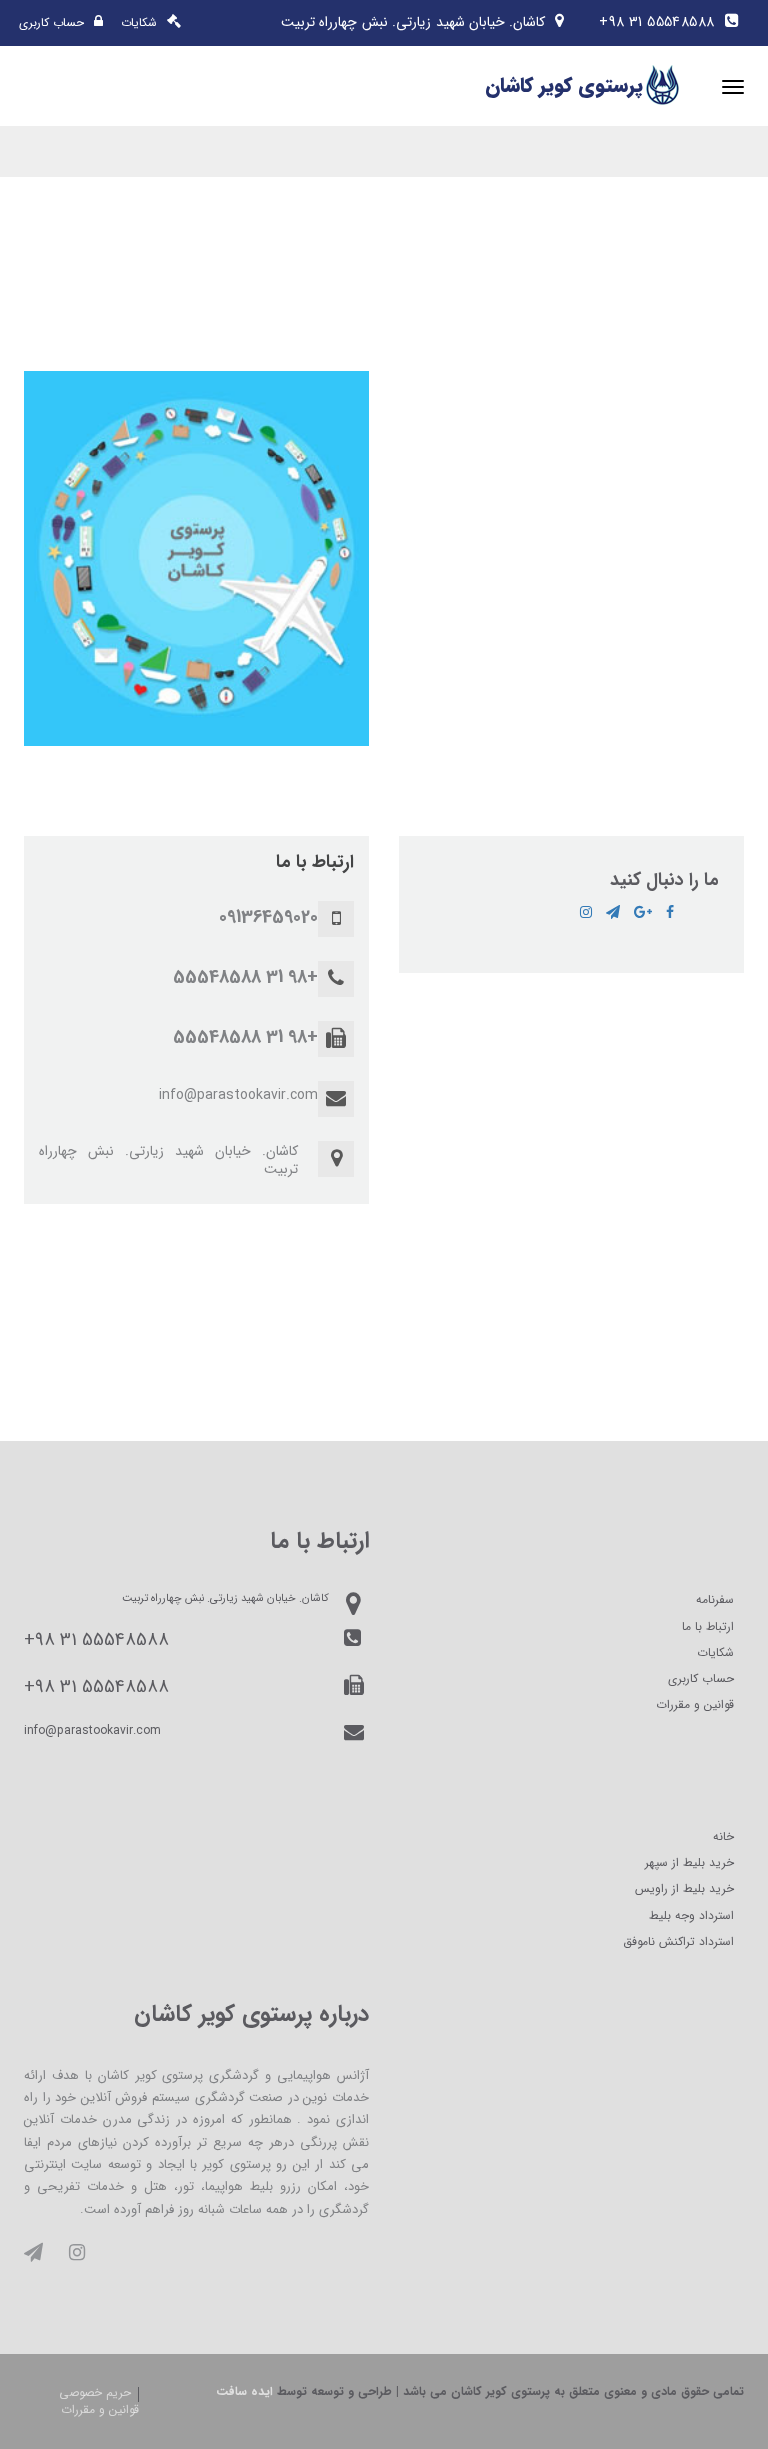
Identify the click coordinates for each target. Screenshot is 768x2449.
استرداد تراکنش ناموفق (678, 1941)
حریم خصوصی (95, 2392)
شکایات (715, 1652)
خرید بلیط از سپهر (689, 1862)
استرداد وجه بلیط (691, 1915)
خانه (723, 1836)
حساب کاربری (701, 1678)
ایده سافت (244, 2391)
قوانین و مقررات (695, 1704)
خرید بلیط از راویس (684, 1888)
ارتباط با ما (708, 1626)
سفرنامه (715, 1599)
